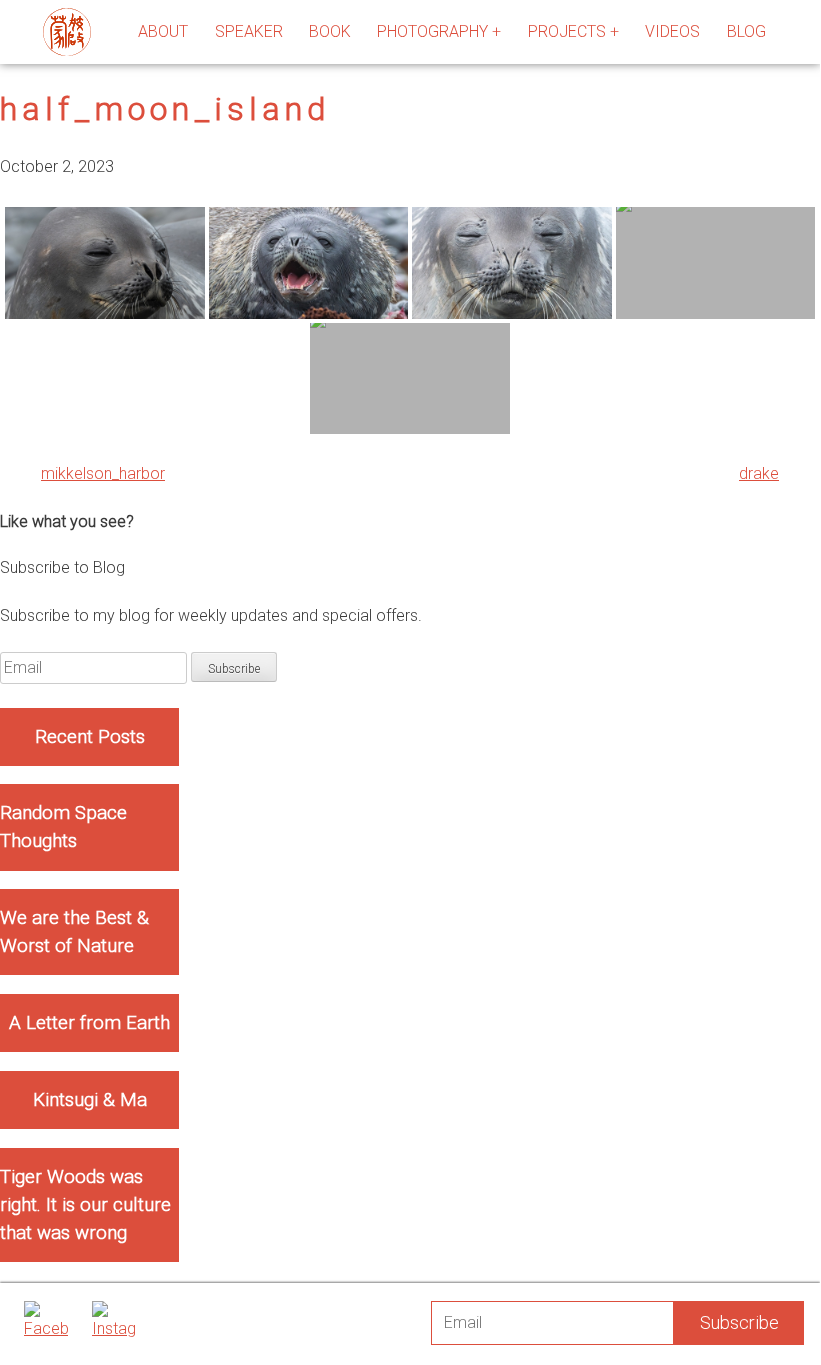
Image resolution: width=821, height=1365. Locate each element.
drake (759, 473)
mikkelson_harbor (103, 473)
